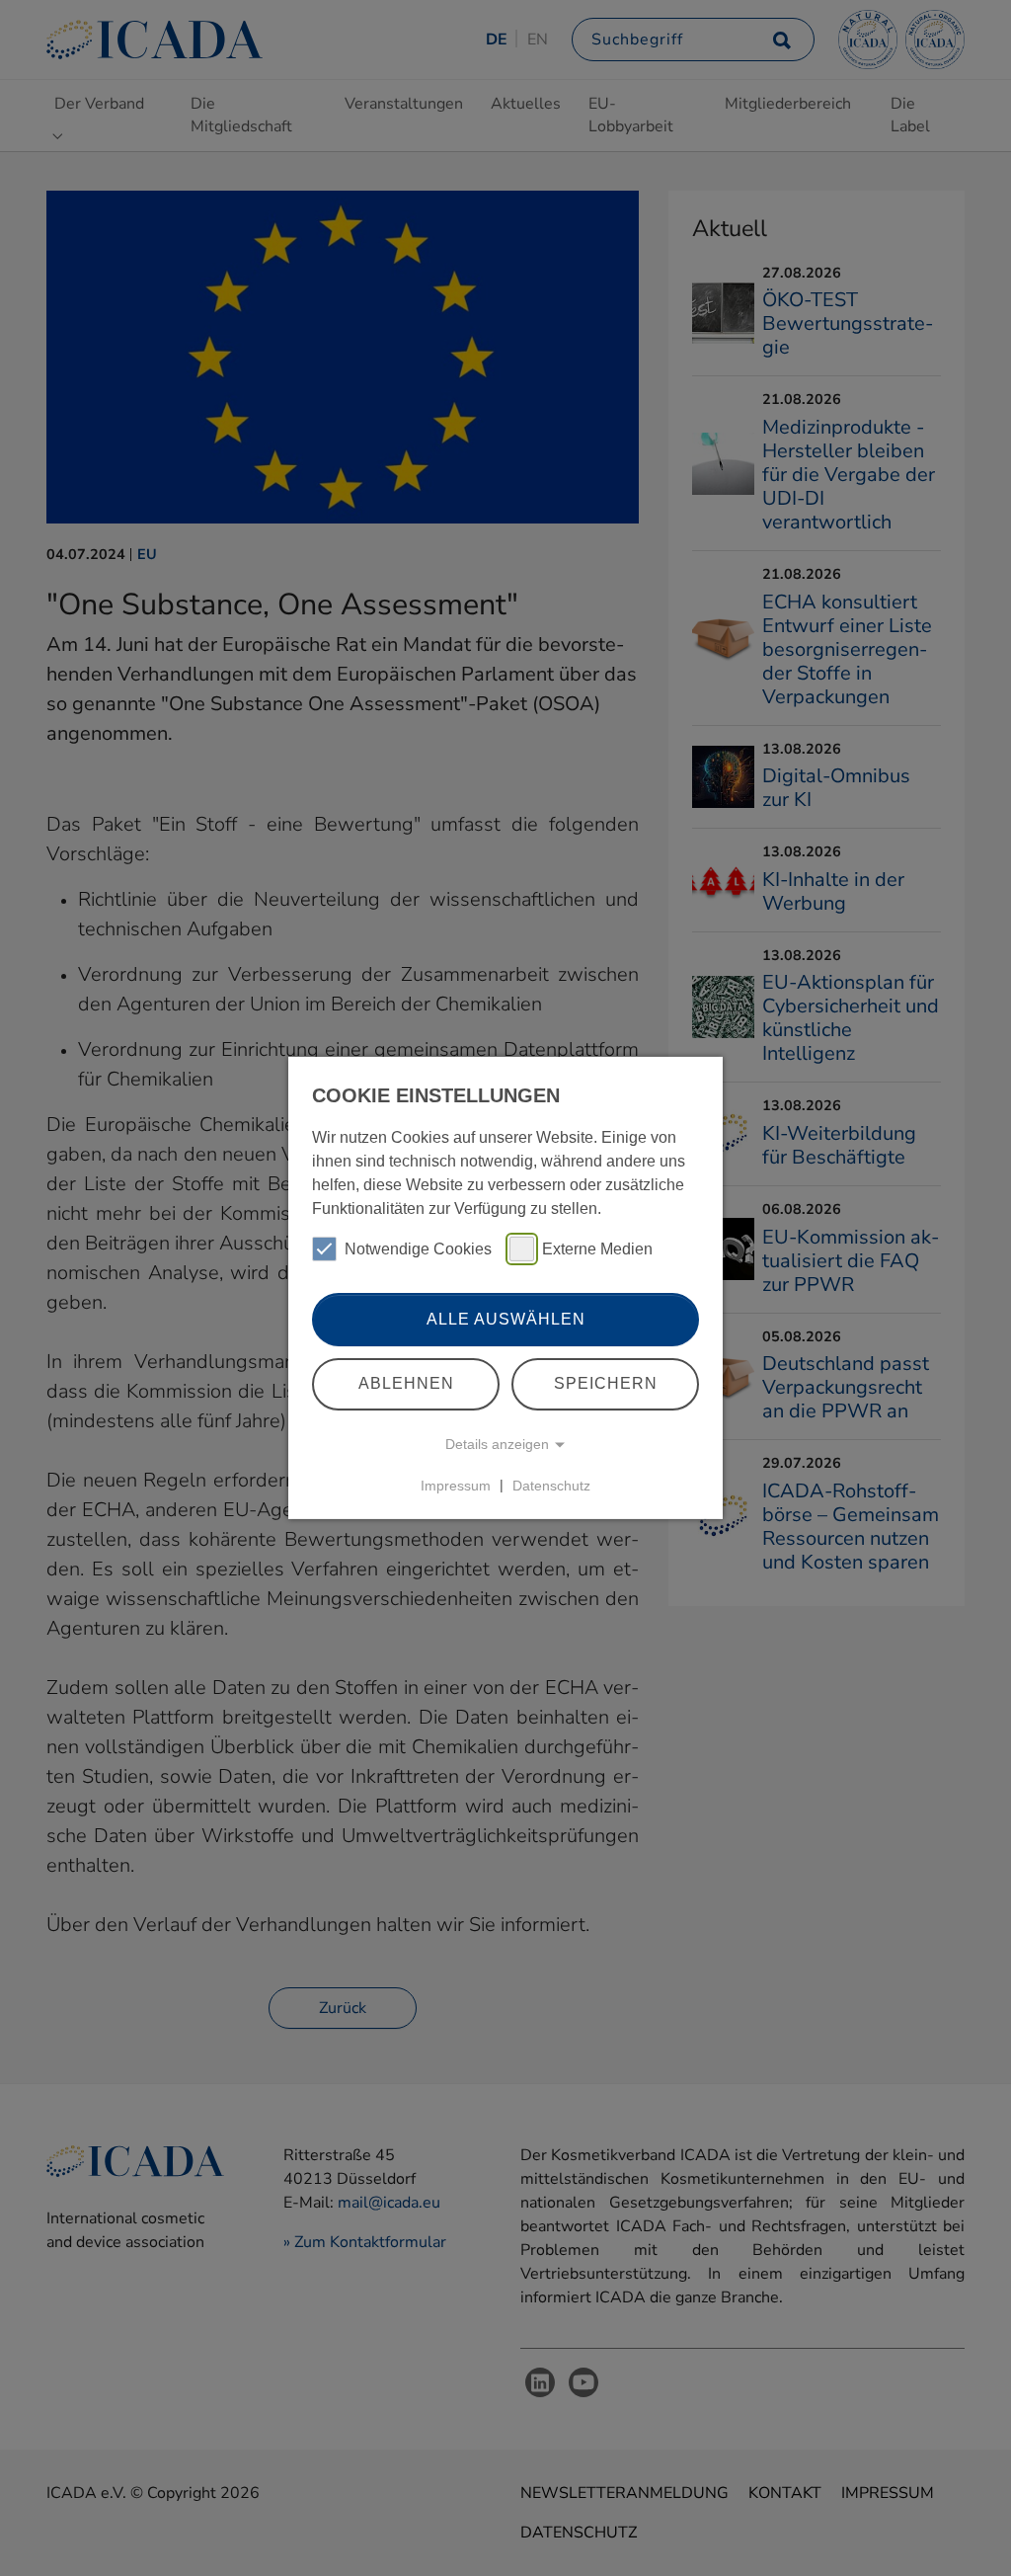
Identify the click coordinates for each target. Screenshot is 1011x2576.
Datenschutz (551, 1485)
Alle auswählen (506, 1319)
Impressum (456, 1485)
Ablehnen (406, 1383)
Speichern (606, 1383)
